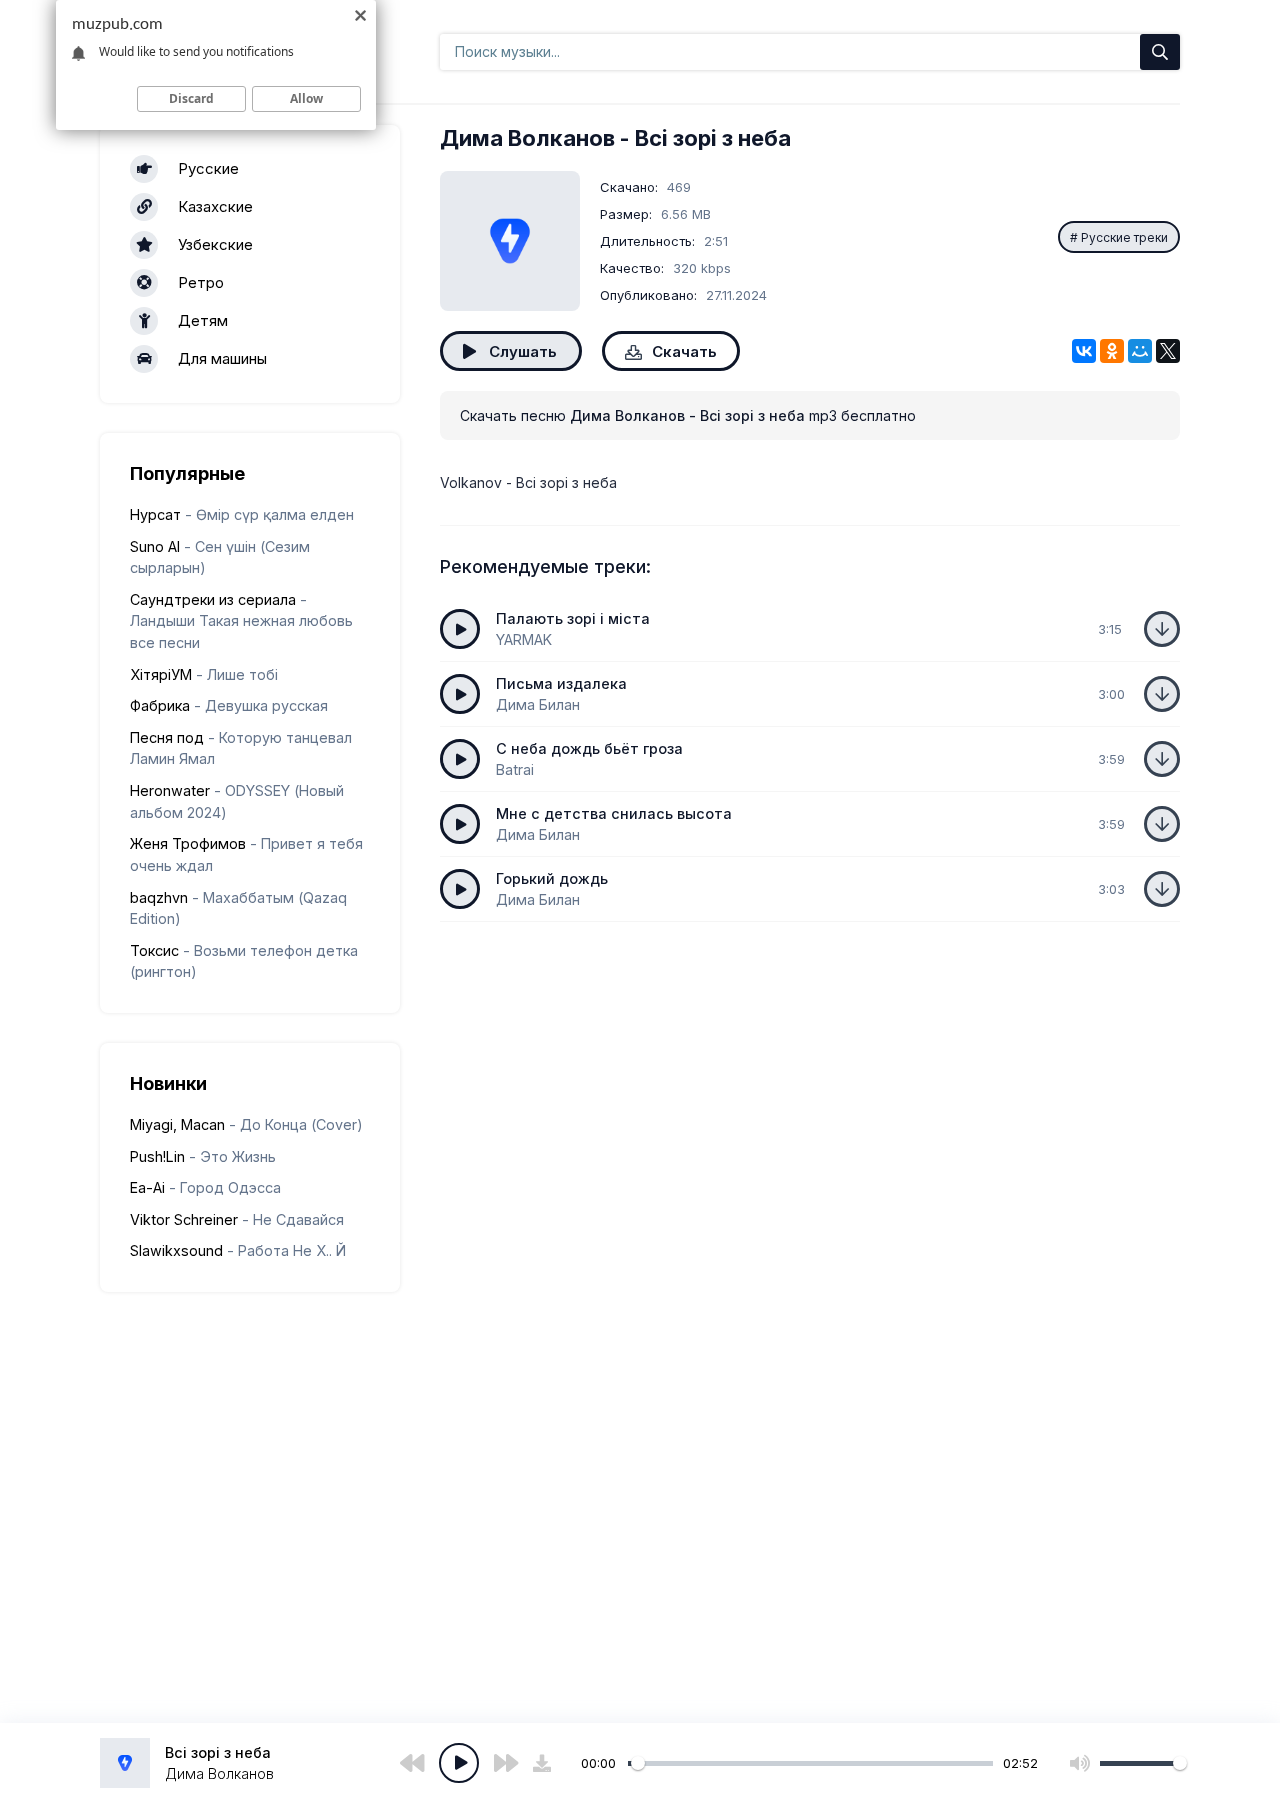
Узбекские (215, 244)
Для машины (222, 358)
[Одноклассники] (1112, 351)
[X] (1168, 351)
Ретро (201, 282)
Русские (208, 168)
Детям (203, 320)
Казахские (215, 206)
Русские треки (1124, 237)
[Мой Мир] (1140, 351)
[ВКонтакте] (1084, 351)
